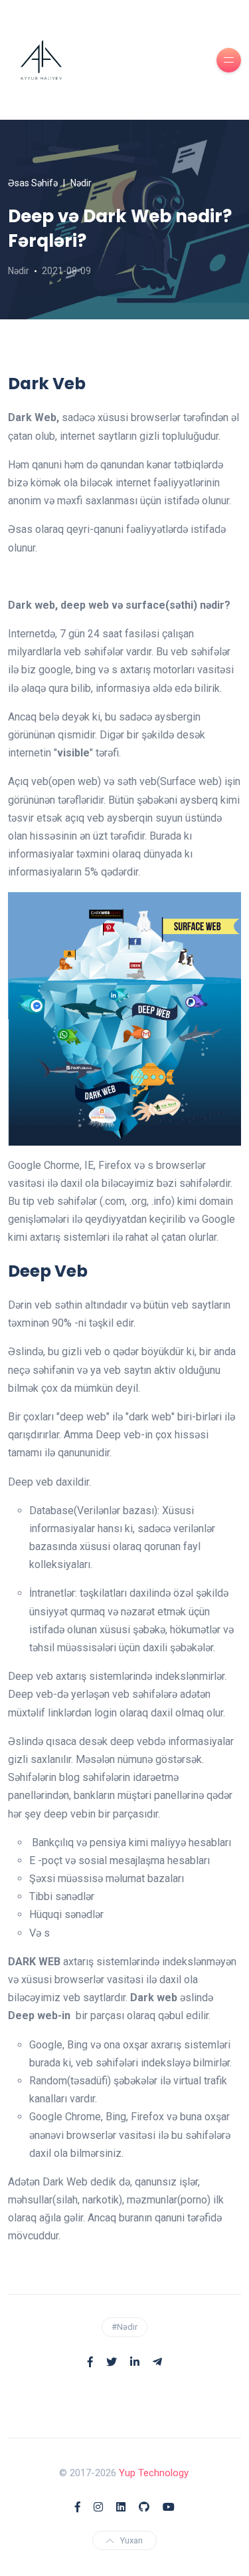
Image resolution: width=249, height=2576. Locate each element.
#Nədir (124, 2327)
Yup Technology (153, 2473)
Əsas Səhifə (33, 183)
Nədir (81, 183)
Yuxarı (131, 2540)
